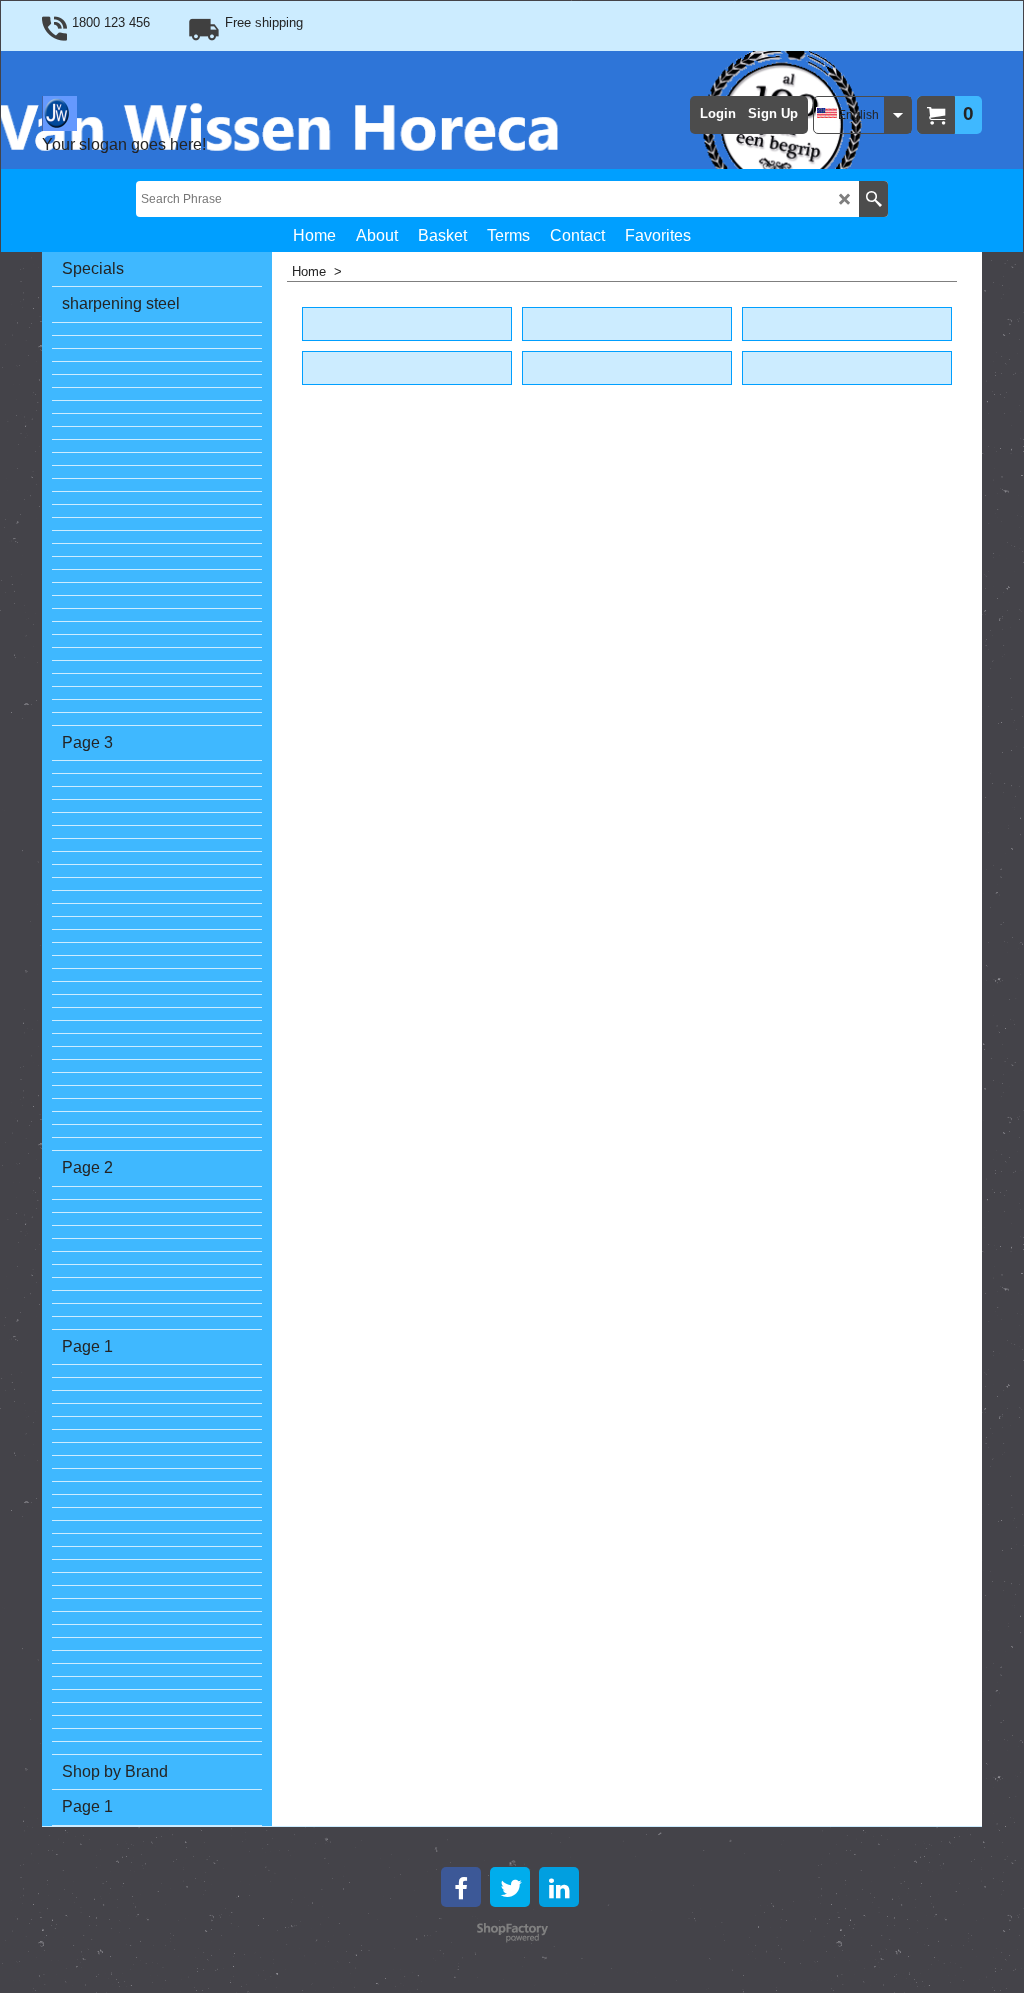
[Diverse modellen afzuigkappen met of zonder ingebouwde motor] (157, 368)
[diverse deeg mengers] (157, 589)
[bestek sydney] (157, 472)
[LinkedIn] (559, 1887)
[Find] (873, 199)
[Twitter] (510, 1887)
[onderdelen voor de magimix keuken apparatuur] (157, 1079)
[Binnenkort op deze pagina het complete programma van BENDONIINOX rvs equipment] (157, 446)
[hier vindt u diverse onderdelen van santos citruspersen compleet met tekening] (157, 563)
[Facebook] (461, 1887)
